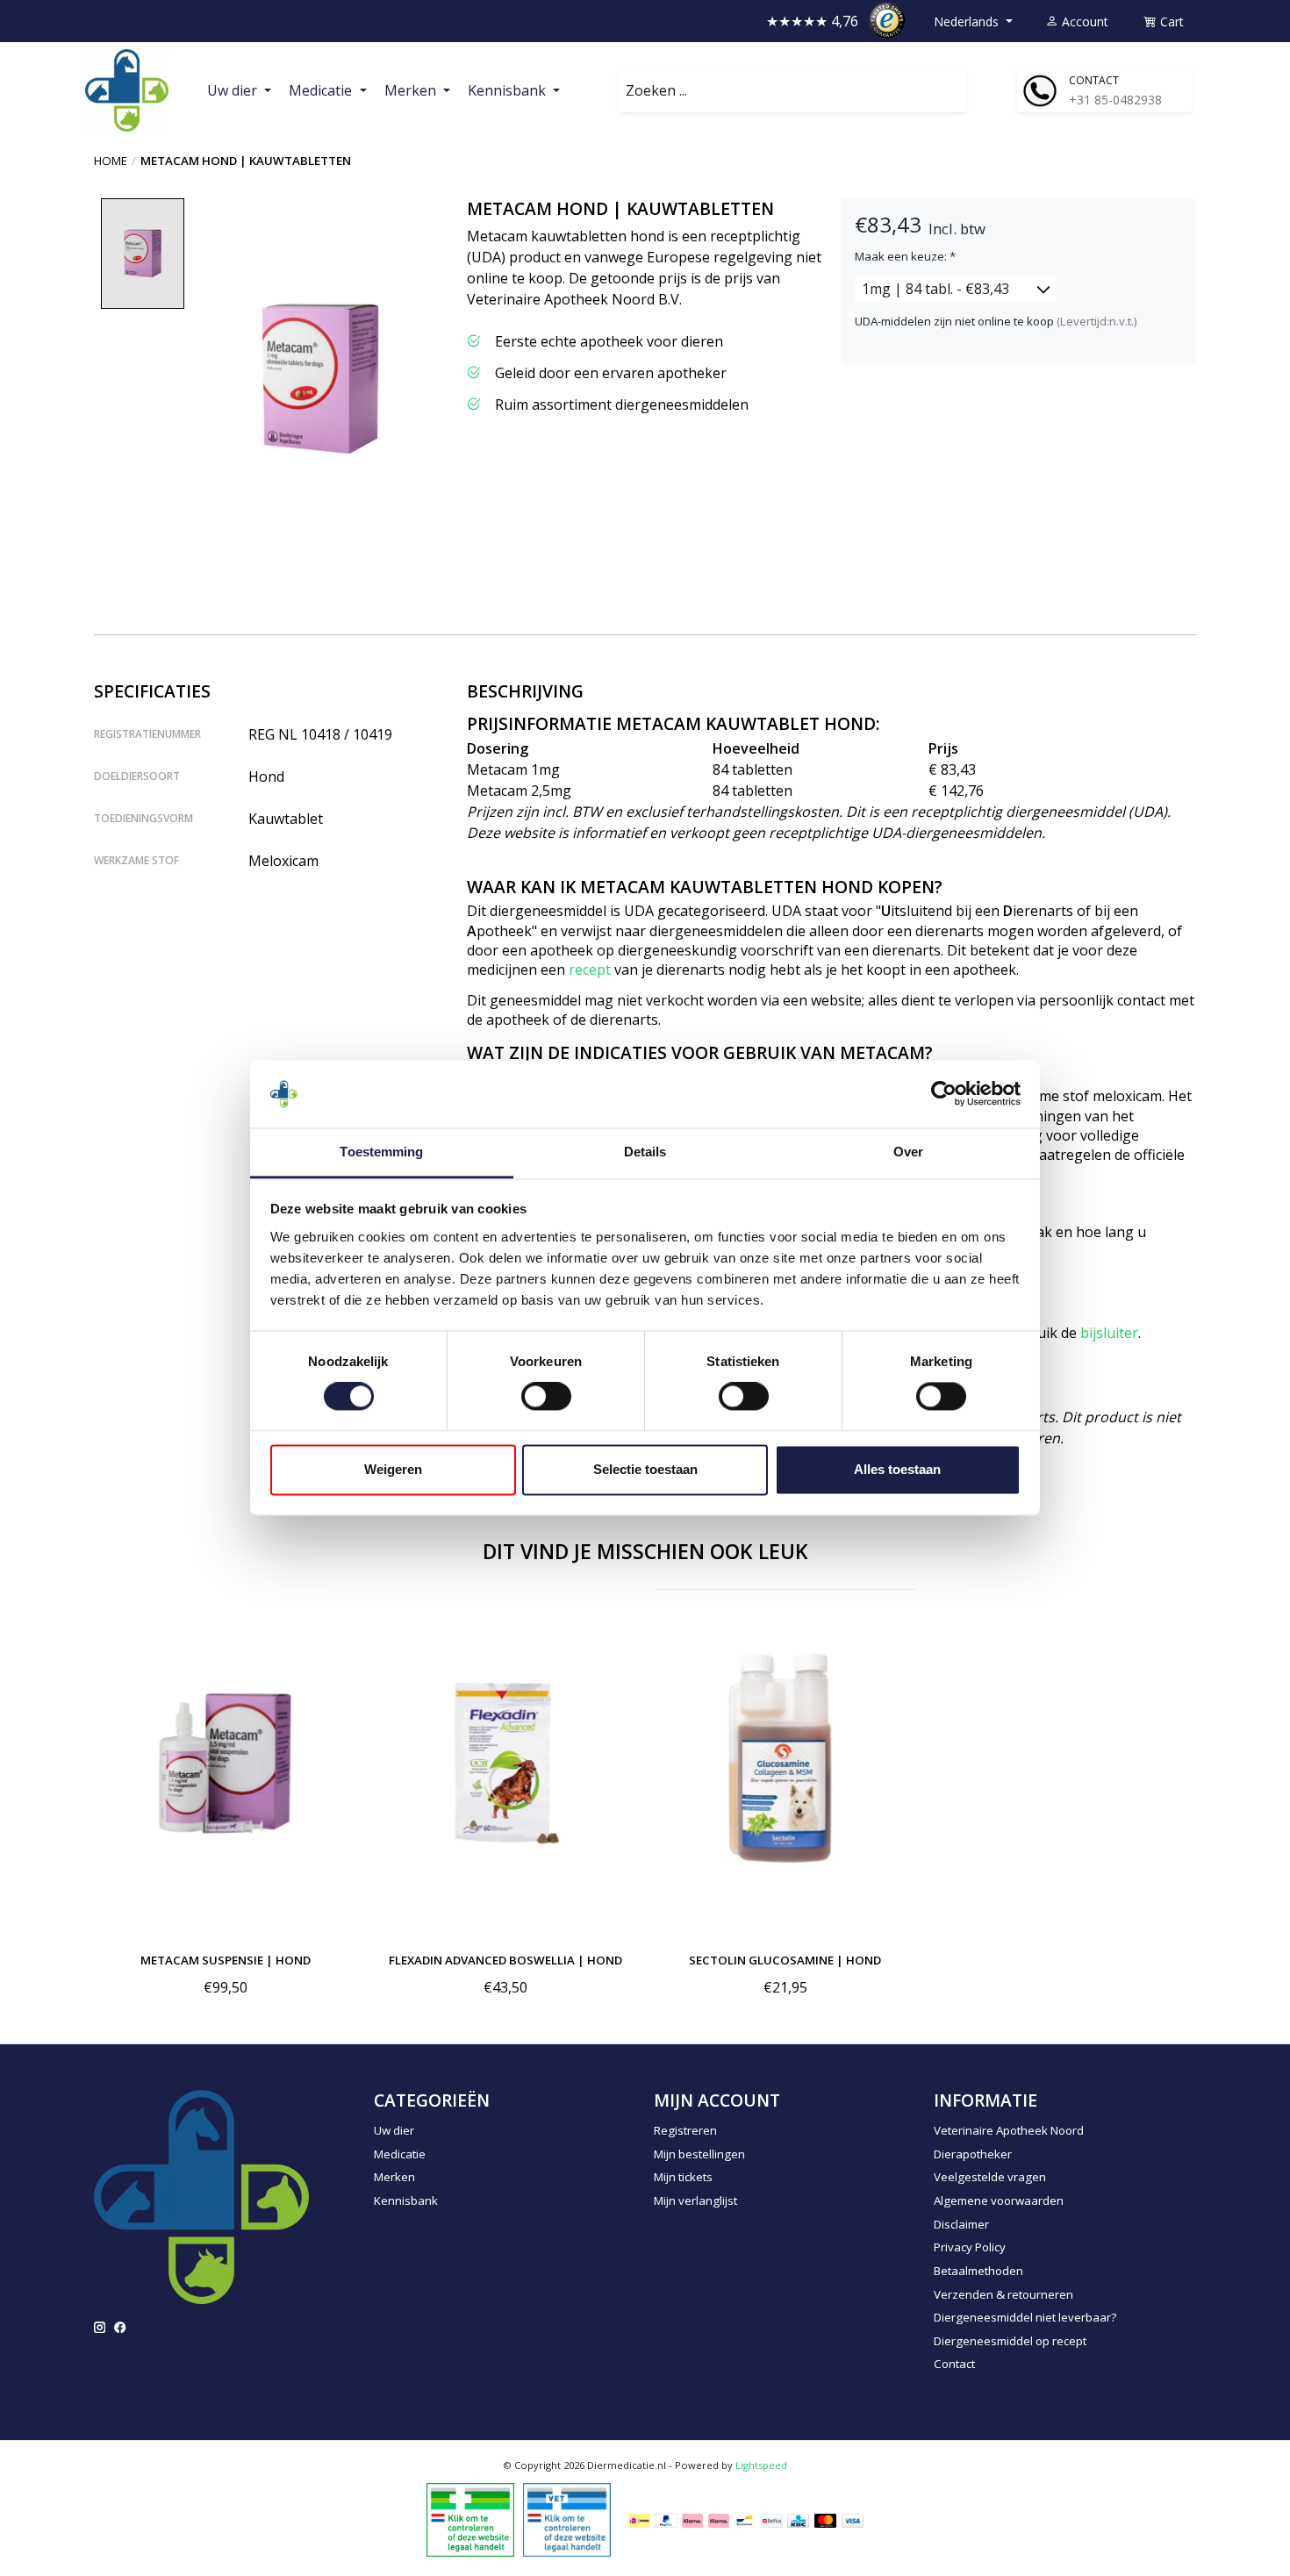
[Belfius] (772, 2520)
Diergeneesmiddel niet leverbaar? (1025, 2317)
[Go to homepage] (127, 91)
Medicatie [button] (322, 90)
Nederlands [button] (968, 21)
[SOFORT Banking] (719, 2520)
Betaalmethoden (978, 2271)
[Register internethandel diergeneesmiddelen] (567, 2518)
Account (1083, 21)
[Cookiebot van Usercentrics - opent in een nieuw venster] (944, 1094)
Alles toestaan (897, 1469)
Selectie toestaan (645, 1469)
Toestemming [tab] (381, 1152)
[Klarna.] (692, 2520)
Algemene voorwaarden (999, 2200)
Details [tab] (645, 1152)
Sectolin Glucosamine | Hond (785, 1960)
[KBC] (798, 2520)
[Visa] (853, 2520)
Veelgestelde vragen (990, 2177)
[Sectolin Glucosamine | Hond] (785, 1764)
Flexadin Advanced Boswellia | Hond (505, 1960)
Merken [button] (412, 90)
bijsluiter (1109, 1333)
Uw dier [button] (234, 90)
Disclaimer (961, 2224)
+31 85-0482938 (1115, 100)
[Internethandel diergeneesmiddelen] (470, 2518)
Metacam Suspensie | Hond (226, 1960)
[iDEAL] (639, 2520)
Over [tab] (908, 1152)
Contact (954, 2364)
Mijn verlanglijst (695, 2200)
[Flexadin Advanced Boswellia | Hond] (505, 1764)
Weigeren (393, 1469)
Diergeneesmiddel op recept (1010, 2341)
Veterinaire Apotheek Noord (1009, 2130)
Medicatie (400, 2154)
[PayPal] (666, 2520)
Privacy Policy (970, 2247)
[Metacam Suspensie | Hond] (225, 1764)
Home (111, 161)
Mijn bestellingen (699, 2154)
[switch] (546, 1397)
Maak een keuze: (905, 256)
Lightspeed (761, 2465)
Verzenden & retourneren (1003, 2294)
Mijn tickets (683, 2177)
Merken (394, 2177)
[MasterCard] (826, 2520)
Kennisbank (406, 2200)
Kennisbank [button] (509, 90)
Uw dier (394, 2130)
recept (590, 970)
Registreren (685, 2130)
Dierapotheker (973, 2154)
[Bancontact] (745, 2520)
